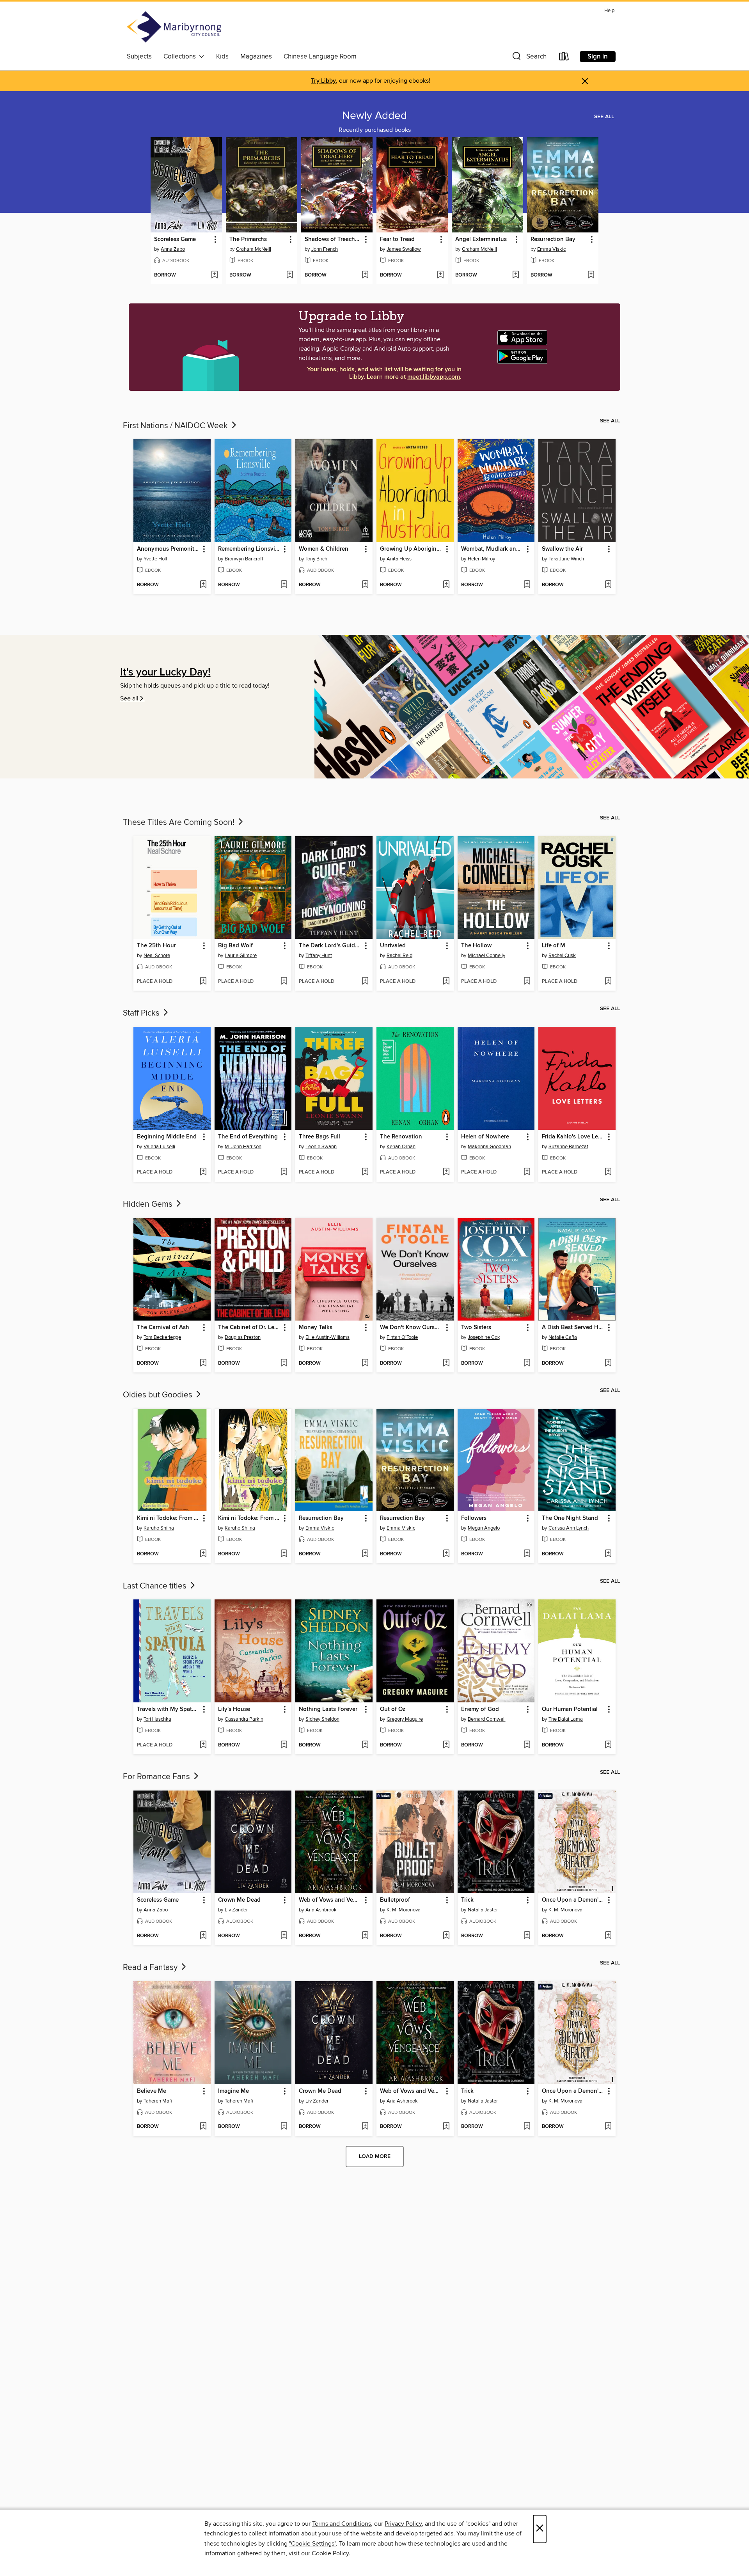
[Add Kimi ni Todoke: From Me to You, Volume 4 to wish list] (284, 1554)
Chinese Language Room (320, 57)
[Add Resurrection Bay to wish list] (591, 275)
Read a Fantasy (151, 1968)
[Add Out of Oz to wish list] (446, 1745)
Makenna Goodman (489, 1147)
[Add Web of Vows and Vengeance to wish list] (365, 1936)
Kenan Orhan (401, 1147)
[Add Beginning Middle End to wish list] (203, 1172)
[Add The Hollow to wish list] (527, 982)
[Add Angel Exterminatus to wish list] (516, 275)
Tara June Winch (566, 559)
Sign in (598, 57)
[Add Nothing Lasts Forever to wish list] (365, 1745)
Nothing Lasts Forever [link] (328, 1709)
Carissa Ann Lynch (569, 1528)
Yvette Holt (155, 559)
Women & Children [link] (324, 549)
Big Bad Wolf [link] (235, 946)
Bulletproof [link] (395, 1900)
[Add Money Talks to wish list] (365, 1363)
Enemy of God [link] (480, 1709)
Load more (375, 2156)
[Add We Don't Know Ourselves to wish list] (446, 1363)
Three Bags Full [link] (319, 1137)
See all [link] (604, 117)
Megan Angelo (484, 1528)
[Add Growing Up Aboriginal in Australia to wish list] (446, 585)
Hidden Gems (149, 1204)
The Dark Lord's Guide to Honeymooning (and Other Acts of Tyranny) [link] (330, 946)
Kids (222, 57)
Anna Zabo (173, 249)
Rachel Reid (399, 956)
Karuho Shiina (159, 1528)
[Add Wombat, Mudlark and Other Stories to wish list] (527, 585)
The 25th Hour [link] (156, 946)
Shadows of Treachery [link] (333, 239)
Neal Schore (157, 956)
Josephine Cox (484, 1337)
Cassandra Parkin (244, 1719)
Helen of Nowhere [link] (485, 1137)
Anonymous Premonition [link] (168, 549)
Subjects (139, 57)
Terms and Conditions (342, 2524)
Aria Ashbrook (321, 1910)
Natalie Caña (563, 1337)
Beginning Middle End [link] (167, 1137)
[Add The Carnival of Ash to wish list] (203, 1363)
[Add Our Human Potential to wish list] (608, 1745)
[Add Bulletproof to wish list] (446, 1936)
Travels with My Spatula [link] (168, 1709)
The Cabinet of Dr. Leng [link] (249, 1328)
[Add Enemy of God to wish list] (527, 1745)
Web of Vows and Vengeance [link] (330, 1900)
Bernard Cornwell (487, 1719)
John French (325, 249)
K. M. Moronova (404, 1910)
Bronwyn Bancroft (244, 559)
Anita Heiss (399, 559)
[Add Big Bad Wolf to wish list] (284, 982)
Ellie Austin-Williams (327, 1337)
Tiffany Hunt (319, 956)
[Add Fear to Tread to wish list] (440, 275)
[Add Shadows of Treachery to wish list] (365, 275)
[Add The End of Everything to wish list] (284, 1172)
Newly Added (374, 116)
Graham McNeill (254, 249)
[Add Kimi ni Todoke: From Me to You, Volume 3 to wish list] (203, 1554)
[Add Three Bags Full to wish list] (365, 1172)
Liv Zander (236, 1910)
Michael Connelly (486, 956)
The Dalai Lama (566, 1719)
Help (609, 11)
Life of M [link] (554, 946)
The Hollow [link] (476, 946)
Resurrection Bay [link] (553, 239)
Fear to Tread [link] (397, 239)
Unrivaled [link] (393, 946)
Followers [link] (474, 1518)
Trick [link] (467, 1900)
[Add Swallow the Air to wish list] (608, 585)
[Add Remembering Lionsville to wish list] (284, 585)
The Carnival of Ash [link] (163, 1328)
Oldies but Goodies (159, 1395)
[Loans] (564, 58)
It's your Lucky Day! (165, 673)
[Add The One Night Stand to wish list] (608, 1554)
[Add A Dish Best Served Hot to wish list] (608, 1363)
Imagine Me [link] (233, 2091)
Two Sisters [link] (476, 1328)
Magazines (256, 57)
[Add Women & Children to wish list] (365, 585)
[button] (529, 58)
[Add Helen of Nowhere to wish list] (527, 1172)
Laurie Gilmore (241, 956)
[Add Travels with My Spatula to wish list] (203, 1745)
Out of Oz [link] (393, 1709)
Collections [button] (181, 57)
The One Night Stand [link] (570, 1518)
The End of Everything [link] (248, 1137)
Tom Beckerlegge (162, 1337)
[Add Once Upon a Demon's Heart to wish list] (608, 1936)
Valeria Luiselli (159, 1147)
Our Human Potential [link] (570, 1709)
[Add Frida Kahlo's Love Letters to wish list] (608, 1172)
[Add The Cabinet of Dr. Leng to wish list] (284, 1363)
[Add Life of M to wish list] (608, 982)
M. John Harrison (243, 1147)
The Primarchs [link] (248, 239)
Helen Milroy (481, 559)
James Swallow (404, 249)
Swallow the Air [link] (562, 549)
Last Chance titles (156, 1586)
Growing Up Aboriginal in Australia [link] (411, 549)
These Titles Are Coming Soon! (180, 823)
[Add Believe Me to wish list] (203, 2127)
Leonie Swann (321, 1147)
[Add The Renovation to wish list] (446, 1172)
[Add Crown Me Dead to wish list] (284, 1936)
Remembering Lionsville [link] (249, 549)
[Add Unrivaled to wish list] (446, 982)
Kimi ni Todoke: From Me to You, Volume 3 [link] (168, 1518)
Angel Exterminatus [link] (481, 239)
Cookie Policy (330, 2553)
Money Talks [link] (316, 1328)
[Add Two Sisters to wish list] (527, 1363)
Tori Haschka (157, 1719)
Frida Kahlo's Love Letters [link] (573, 1137)
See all (129, 699)
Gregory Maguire (405, 1719)
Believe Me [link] (152, 2091)
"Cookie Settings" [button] (312, 2544)
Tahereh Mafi (158, 2101)
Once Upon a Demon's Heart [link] (573, 1900)
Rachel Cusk (562, 956)
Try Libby (323, 81)
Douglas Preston (243, 1337)
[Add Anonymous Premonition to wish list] (203, 585)
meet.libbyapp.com (434, 377)
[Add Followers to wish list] (527, 1554)
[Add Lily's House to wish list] (284, 1745)
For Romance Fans (157, 1777)
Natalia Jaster (483, 1910)
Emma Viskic (551, 249)
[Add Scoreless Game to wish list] (214, 275)
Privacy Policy (403, 2524)
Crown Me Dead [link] (239, 1900)
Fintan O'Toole (402, 1337)
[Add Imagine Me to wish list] (284, 2127)
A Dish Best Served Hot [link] (573, 1328)
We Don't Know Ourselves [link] (411, 1328)
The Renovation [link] (401, 1137)
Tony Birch (316, 559)
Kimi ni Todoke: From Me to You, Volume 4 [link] (249, 1518)
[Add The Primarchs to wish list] (290, 275)
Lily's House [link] (234, 1709)
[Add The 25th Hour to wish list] (203, 982)
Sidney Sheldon (322, 1719)
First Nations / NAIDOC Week (176, 426)
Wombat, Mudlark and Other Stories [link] (493, 549)
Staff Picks (142, 1013)
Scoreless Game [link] (175, 239)
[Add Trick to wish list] (527, 1936)
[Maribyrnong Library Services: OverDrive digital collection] (174, 28)
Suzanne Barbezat (568, 1147)
